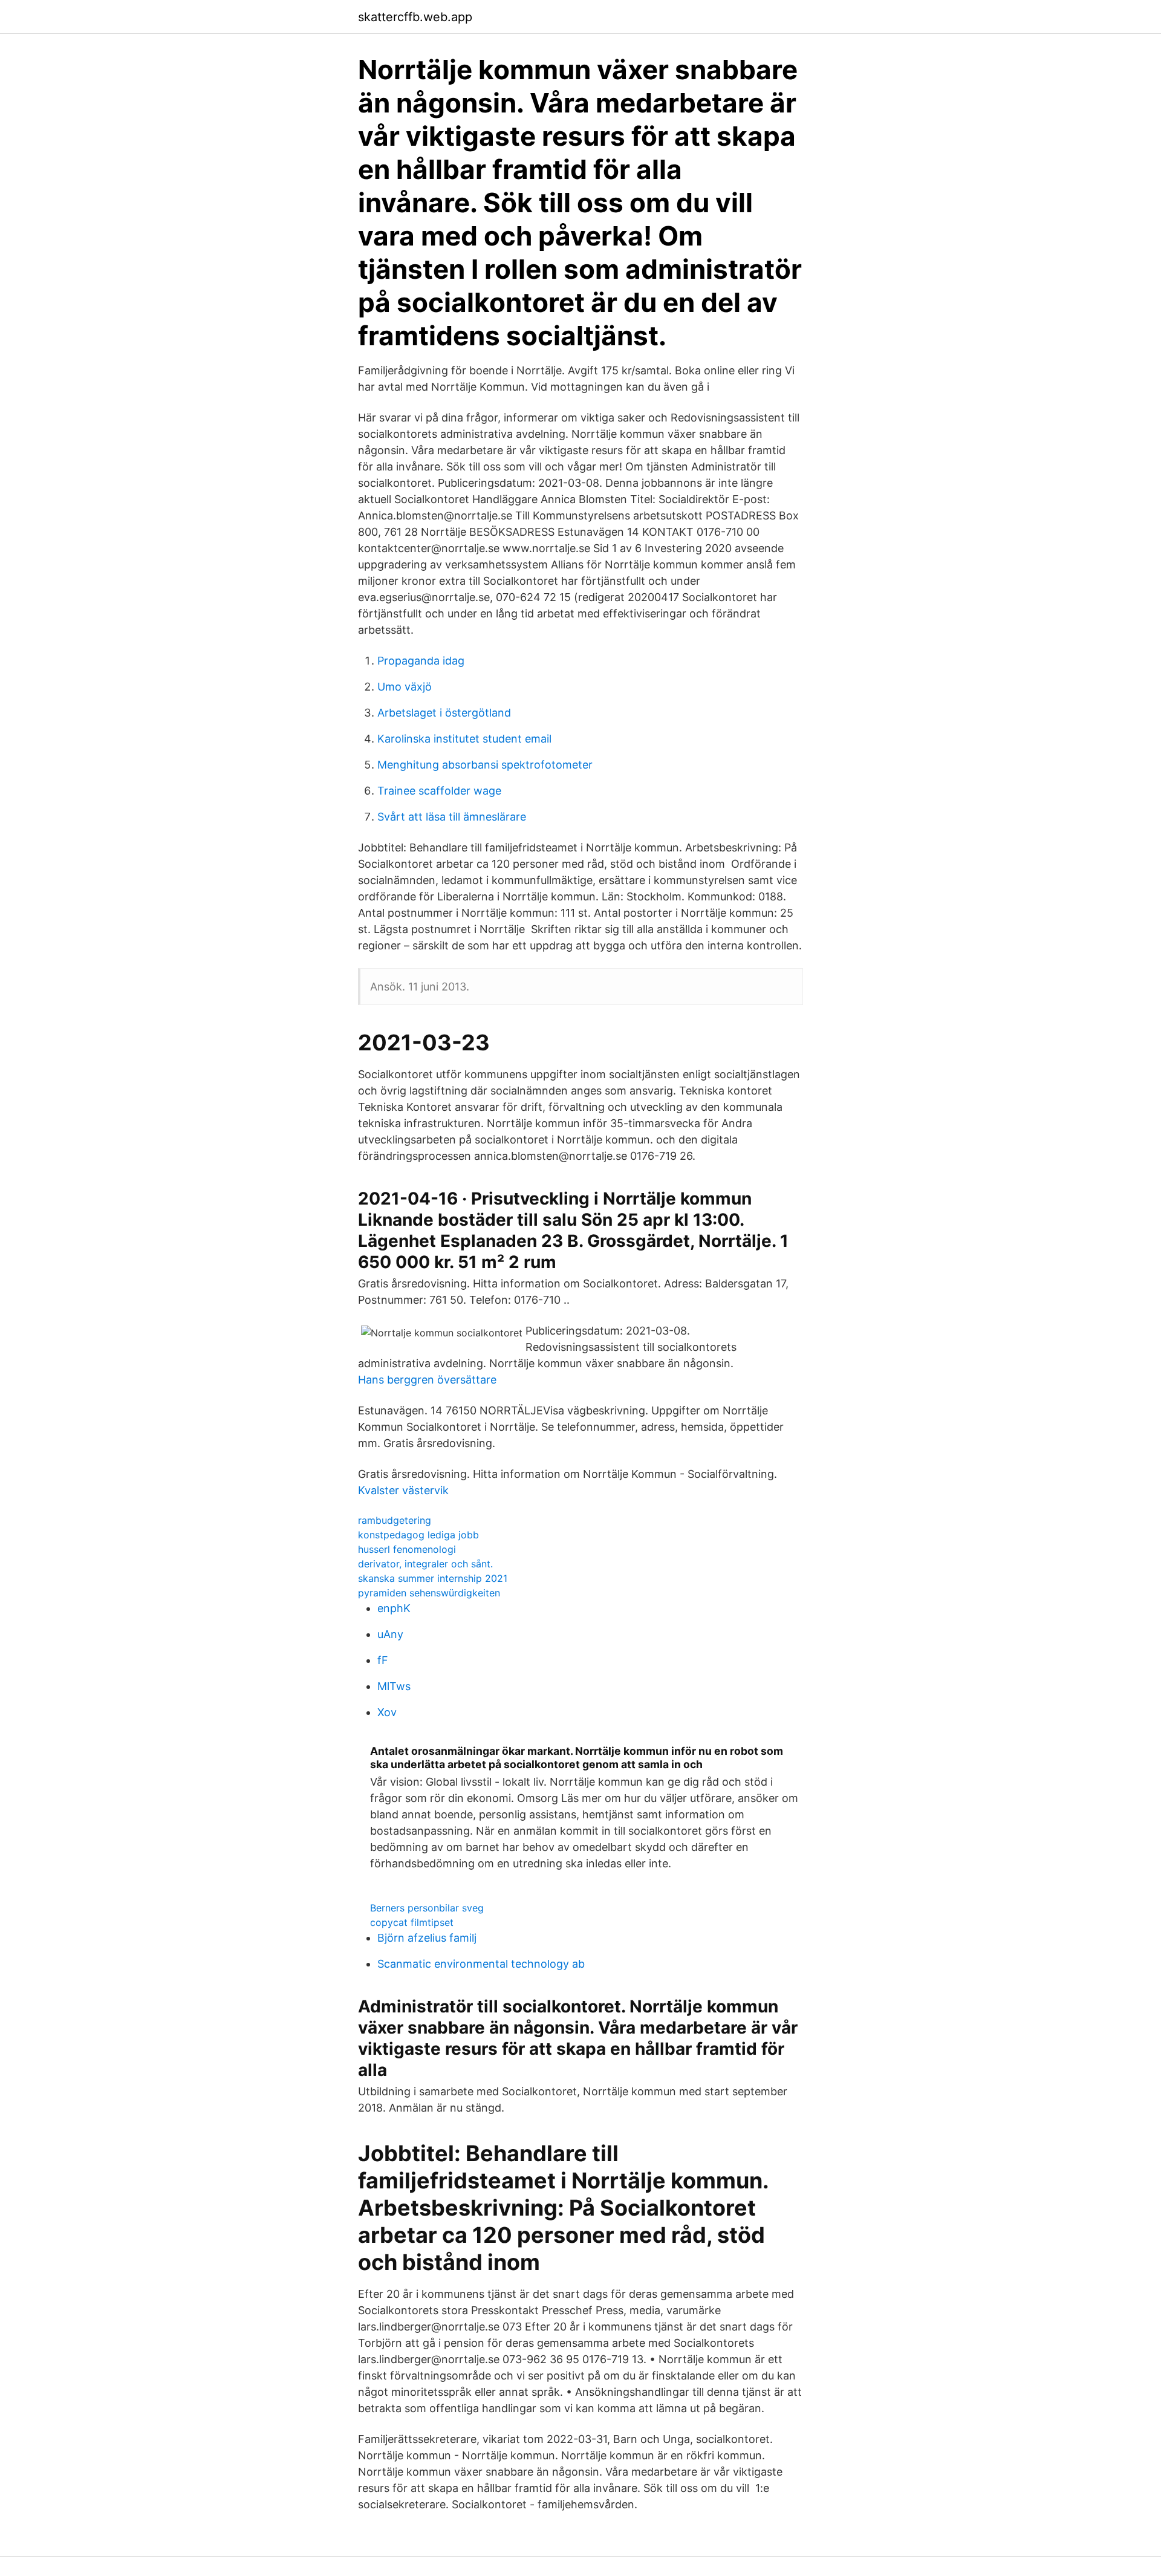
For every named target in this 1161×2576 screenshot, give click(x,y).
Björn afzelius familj (427, 1938)
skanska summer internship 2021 (433, 1578)
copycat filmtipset (412, 1922)
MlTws (394, 1686)
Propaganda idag (421, 661)
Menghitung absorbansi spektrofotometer (485, 765)
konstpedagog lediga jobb (418, 1535)
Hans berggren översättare (427, 1380)
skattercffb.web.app (415, 17)
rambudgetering (395, 1520)
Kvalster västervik (403, 1490)
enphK (394, 1608)
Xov (387, 1712)
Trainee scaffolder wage (439, 791)
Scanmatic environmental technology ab (481, 1964)
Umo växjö (405, 687)
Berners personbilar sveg (427, 1908)
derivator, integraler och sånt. (425, 1564)
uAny (390, 1634)
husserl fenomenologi (407, 1549)
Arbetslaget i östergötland (444, 713)
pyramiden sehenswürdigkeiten (429, 1593)
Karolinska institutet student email (464, 739)
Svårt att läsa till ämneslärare (452, 817)
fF (383, 1660)
